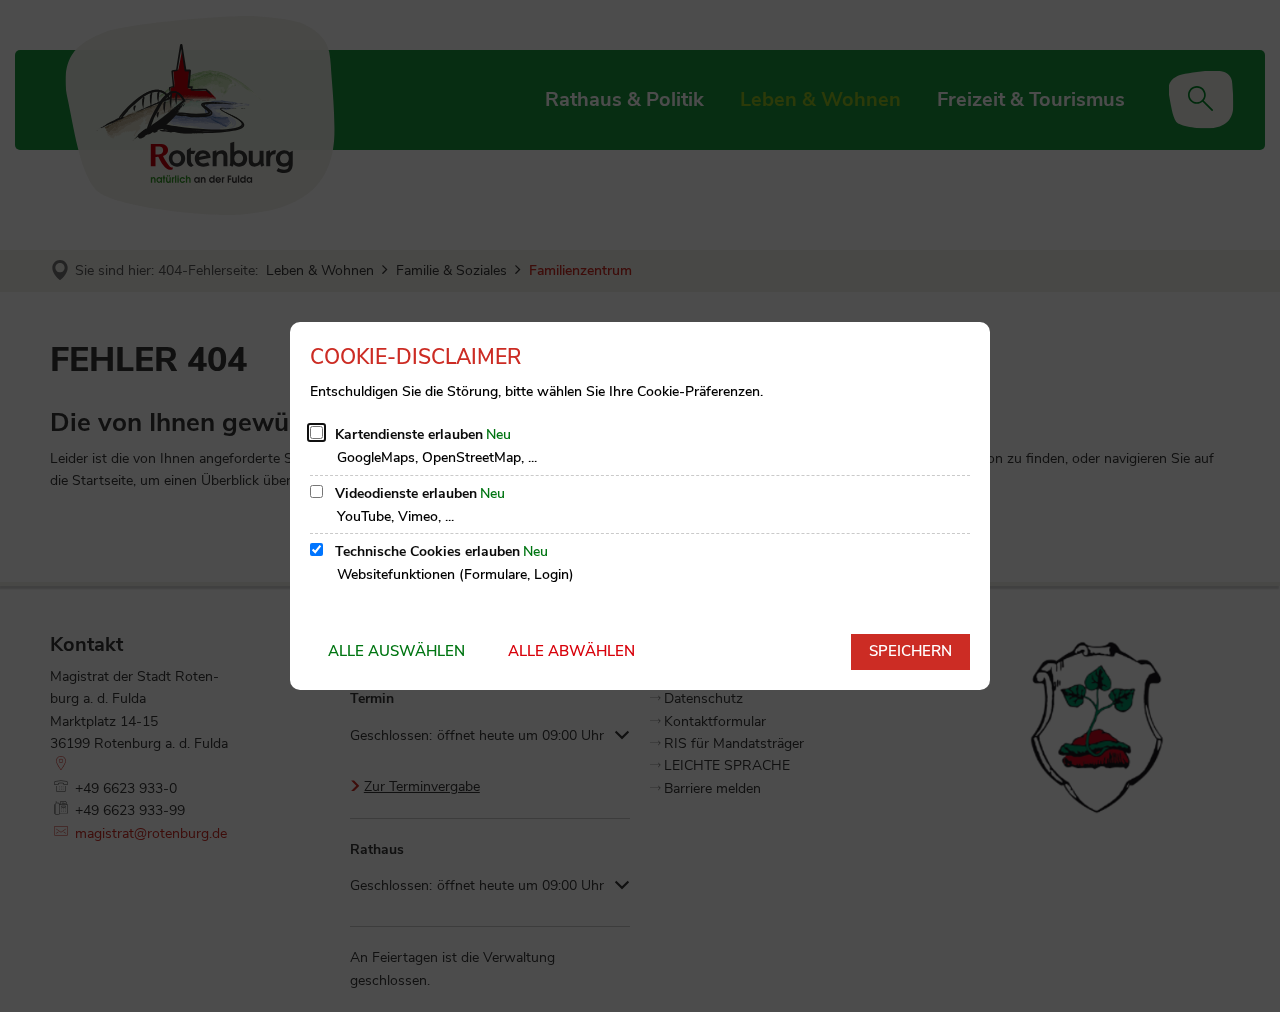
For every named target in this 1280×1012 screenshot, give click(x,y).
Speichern (910, 651)
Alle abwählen (571, 651)
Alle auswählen (396, 651)
